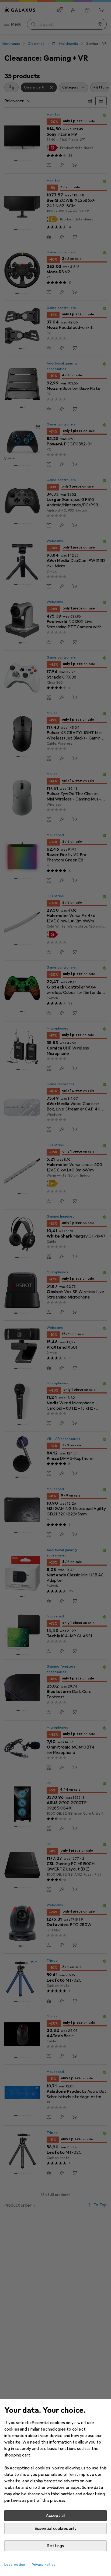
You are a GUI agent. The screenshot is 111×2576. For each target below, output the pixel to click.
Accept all (56, 2516)
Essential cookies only (55, 2529)
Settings (55, 2546)
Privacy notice (44, 2565)
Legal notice (15, 2565)
